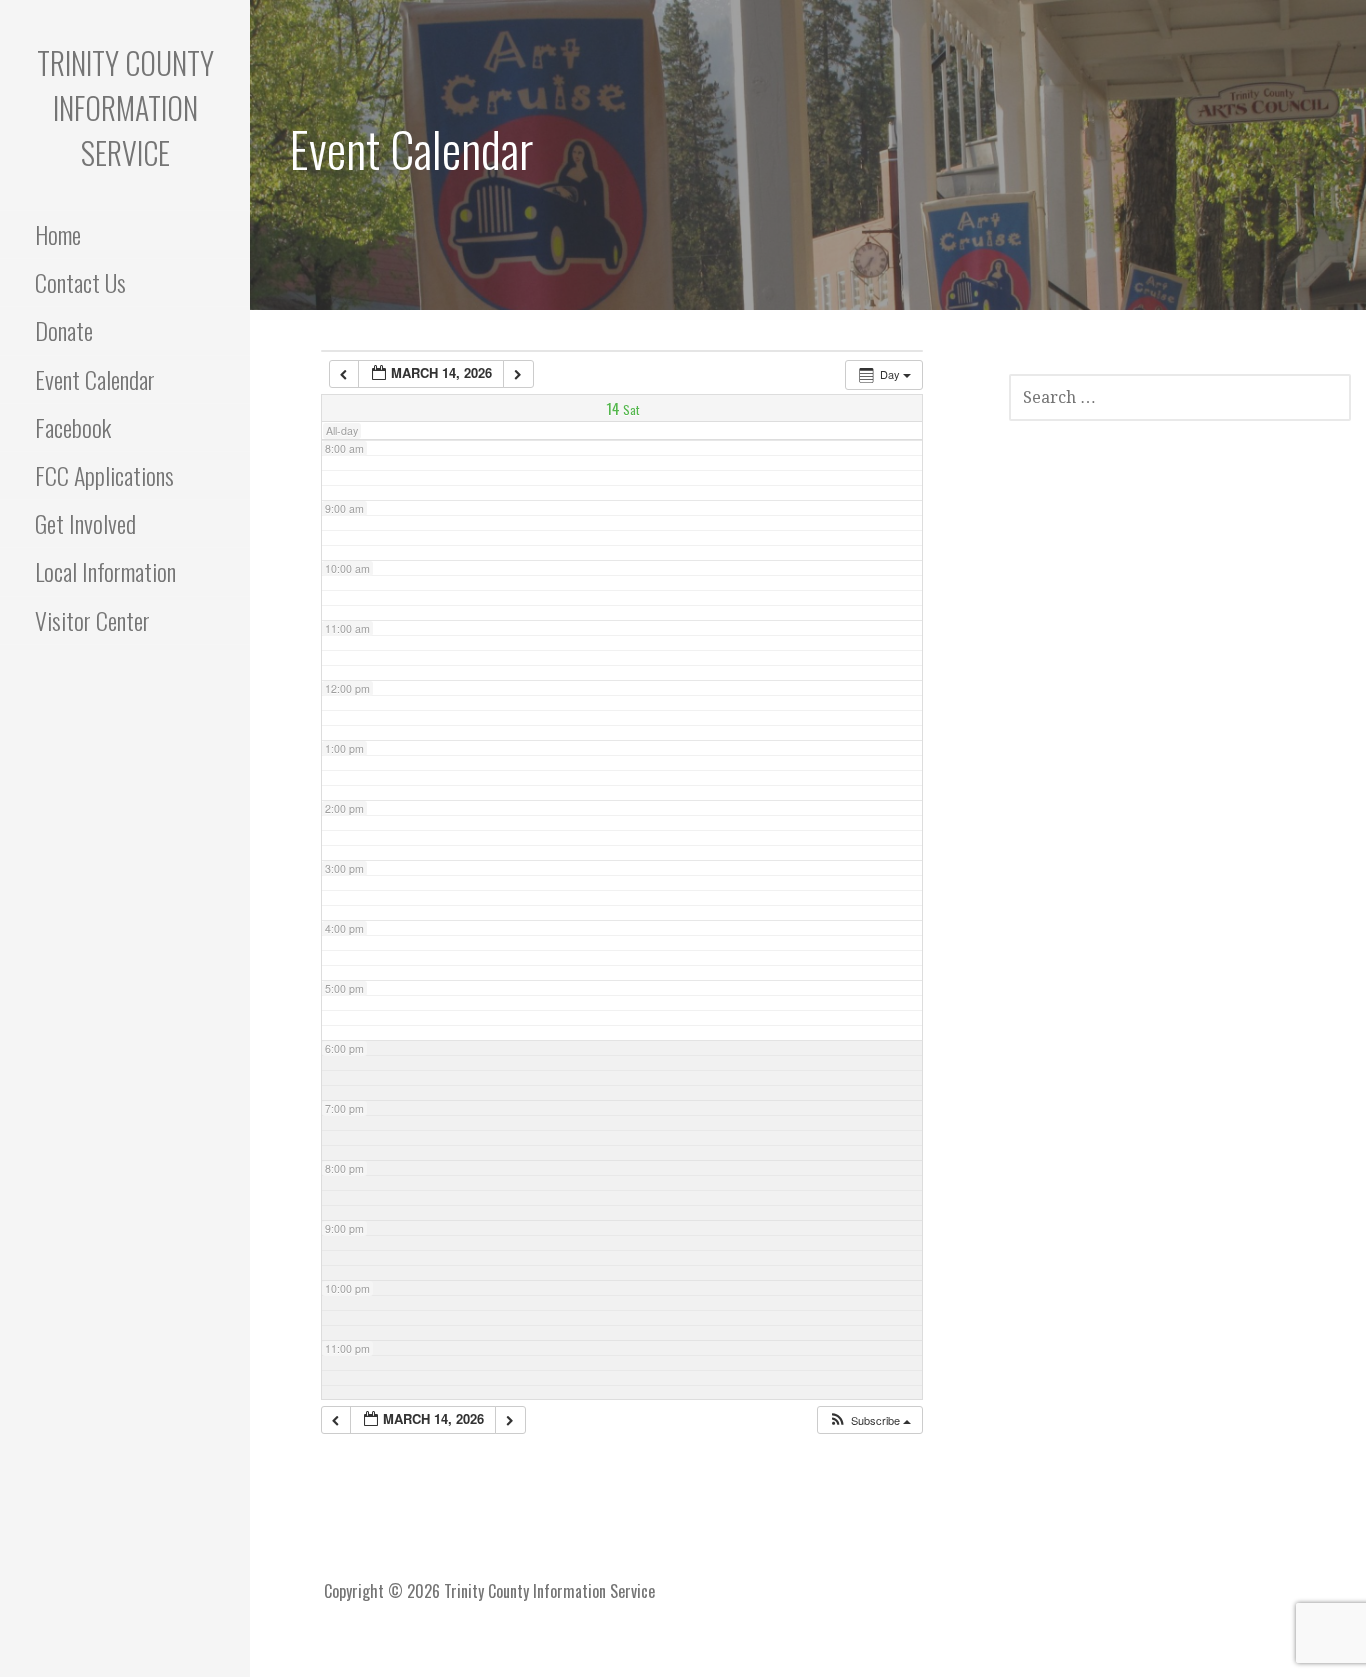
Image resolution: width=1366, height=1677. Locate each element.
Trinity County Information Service (125, 107)
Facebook (73, 427)
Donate (64, 330)
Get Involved (85, 523)
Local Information (105, 571)
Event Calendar (95, 379)
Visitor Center (92, 620)
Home (58, 234)
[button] (869, 1420)
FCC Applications (104, 475)
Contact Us (80, 282)
